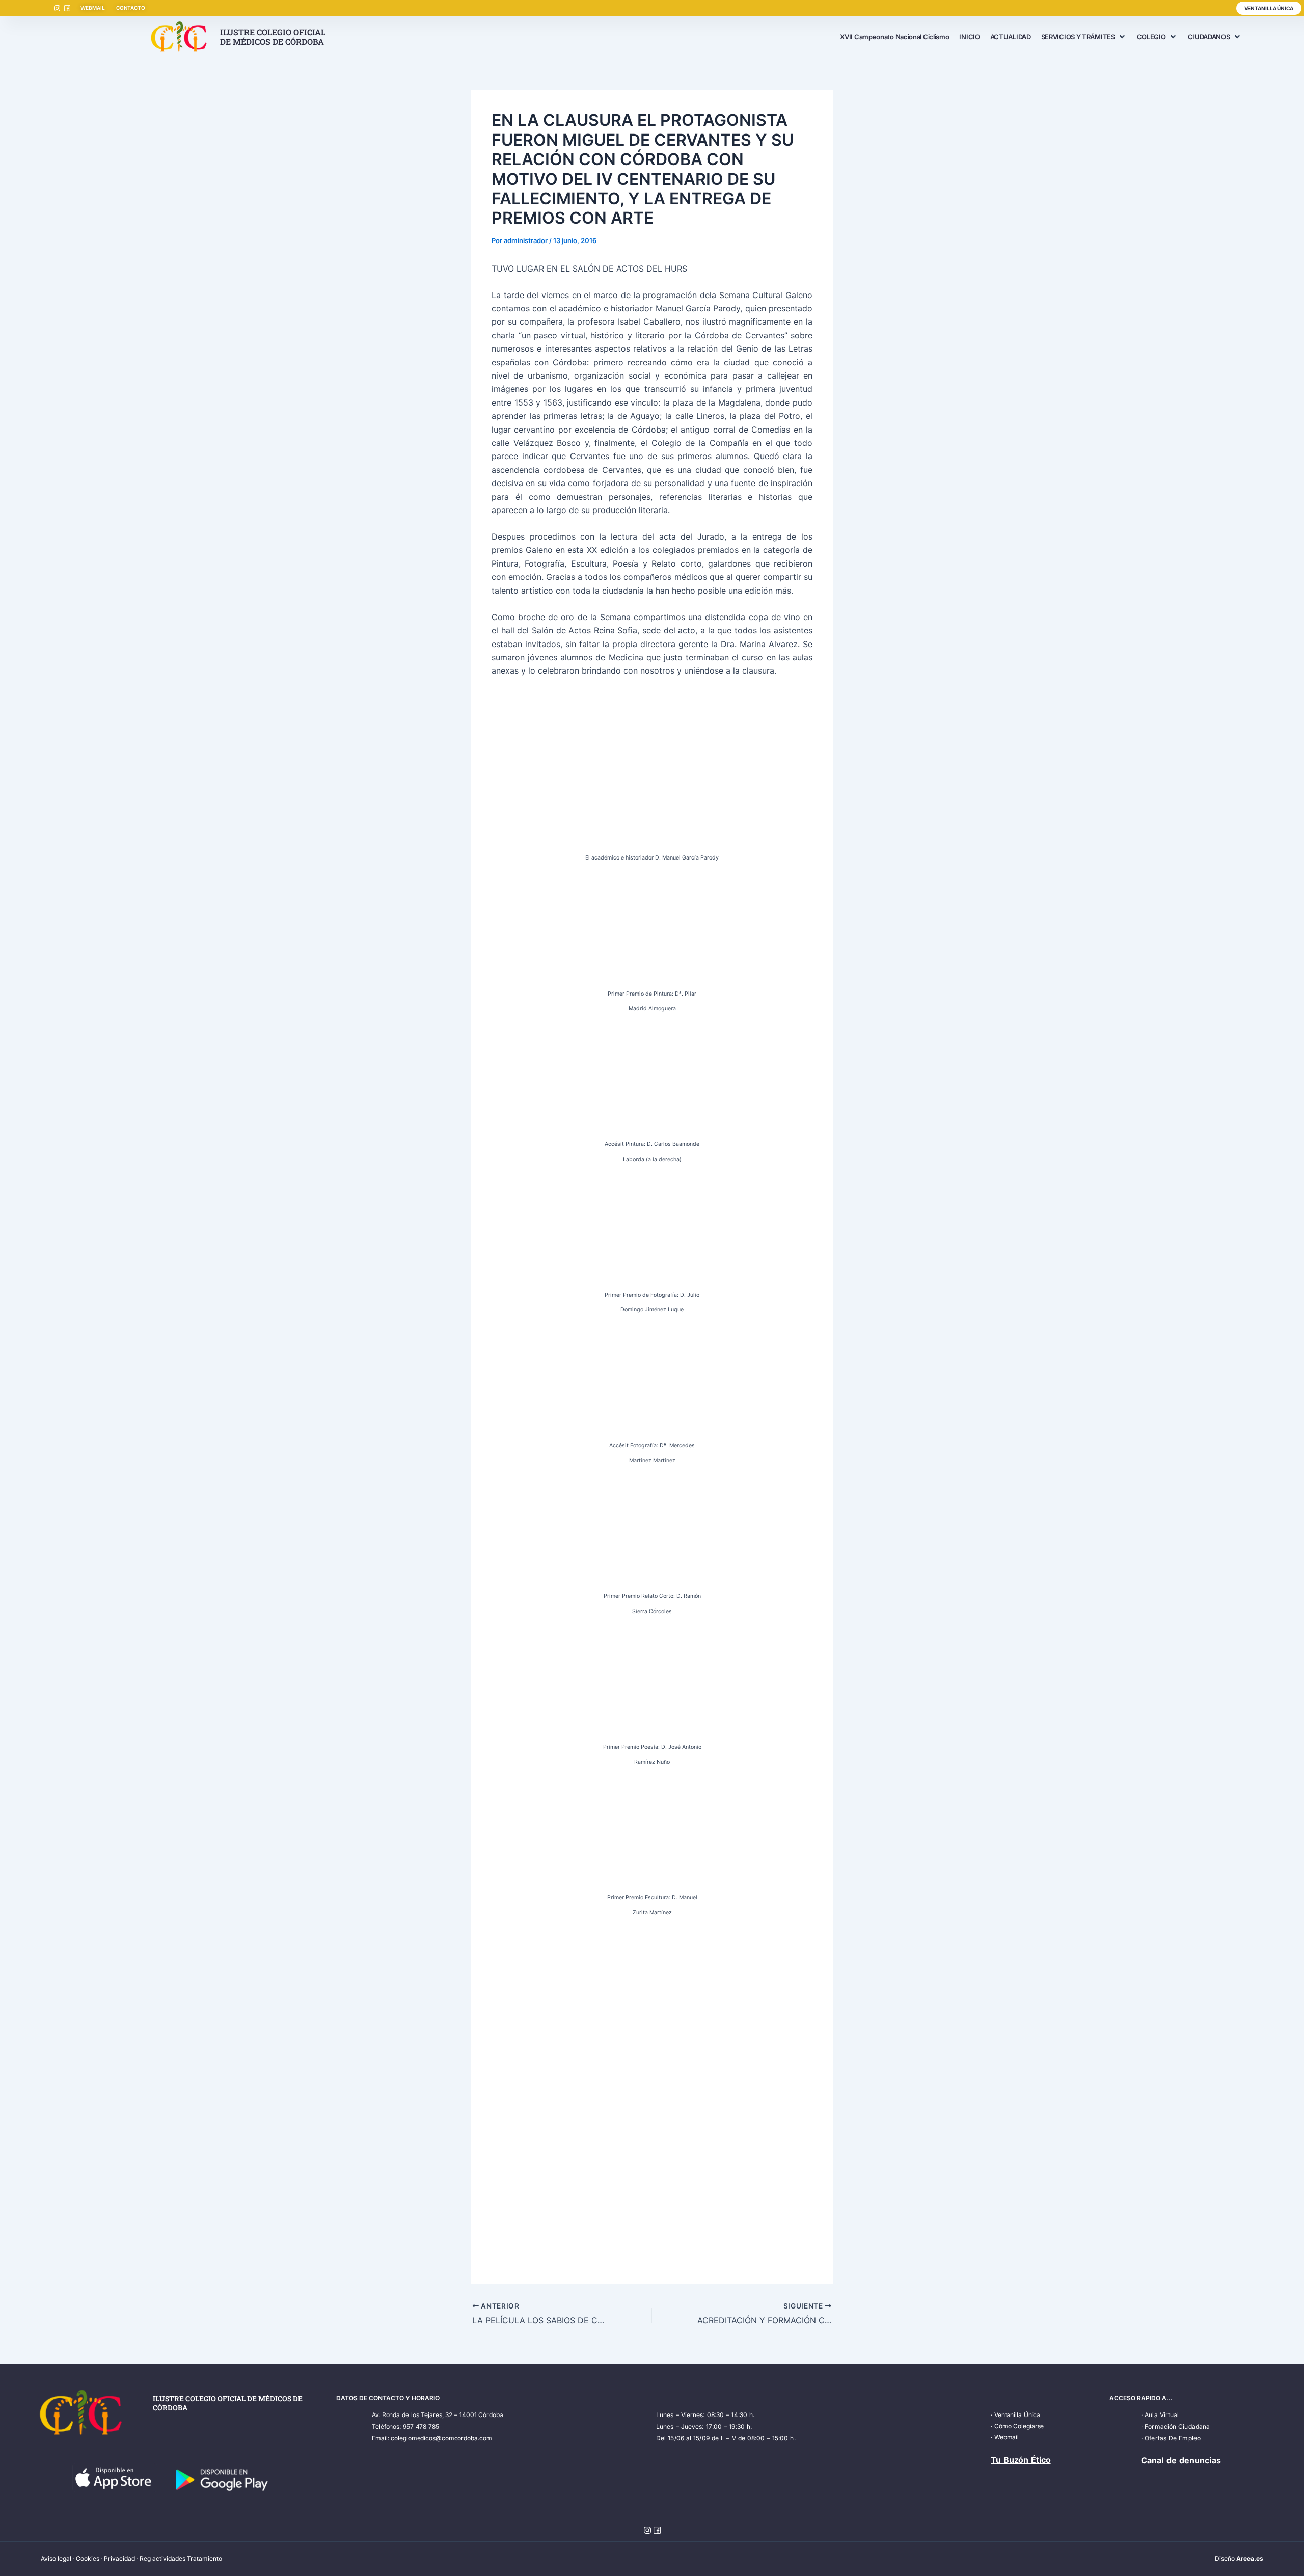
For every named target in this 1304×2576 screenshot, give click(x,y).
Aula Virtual (1162, 2415)
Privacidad (119, 2558)
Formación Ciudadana (1177, 2426)
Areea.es (1250, 2558)
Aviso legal (56, 2558)
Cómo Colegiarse (1019, 2426)
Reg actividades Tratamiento (181, 2558)
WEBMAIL (92, 8)
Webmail (1007, 2437)
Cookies (88, 2558)
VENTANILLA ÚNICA (1269, 8)
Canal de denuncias (1181, 2460)
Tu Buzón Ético (1021, 2460)
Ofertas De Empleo (1173, 2438)
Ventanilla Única (1017, 2415)
